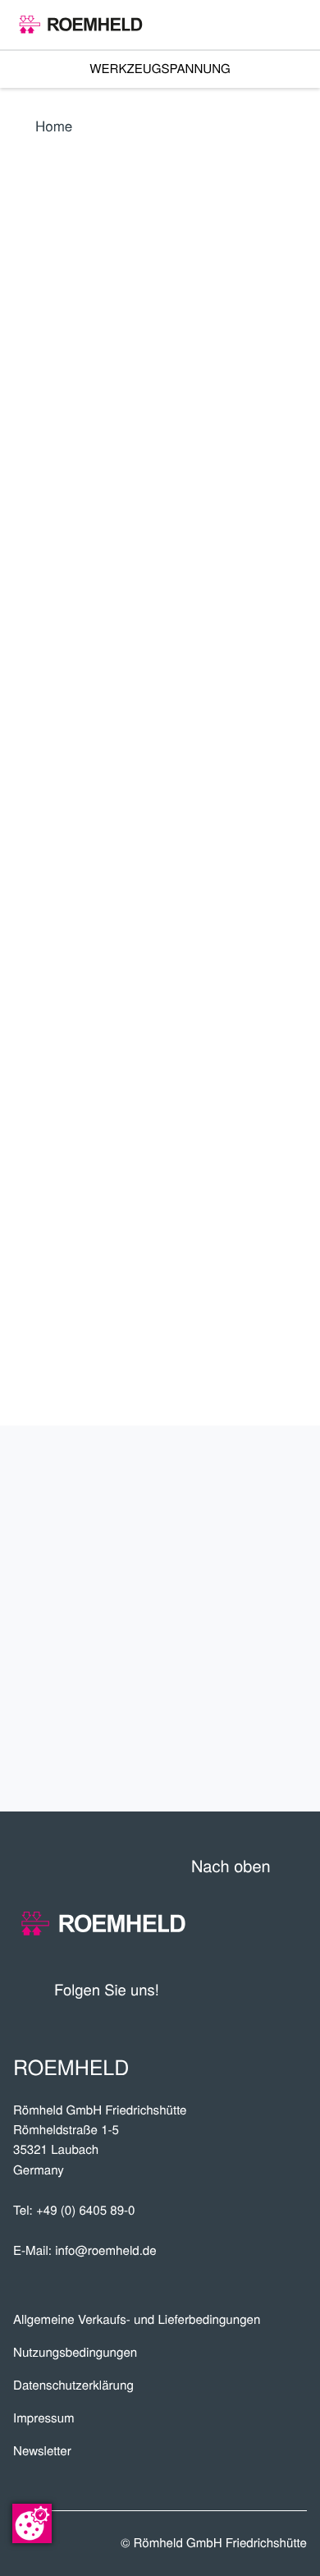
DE (28, 715)
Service (262, 1646)
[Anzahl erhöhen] (296, 1020)
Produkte (249, 1484)
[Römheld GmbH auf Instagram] (295, 1989)
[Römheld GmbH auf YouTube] (197, 1989)
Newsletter (42, 2451)
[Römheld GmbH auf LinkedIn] (233, 1989)
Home (54, 125)
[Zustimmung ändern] (32, 2523)
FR (141, 715)
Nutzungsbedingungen (75, 2352)
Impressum (44, 2418)
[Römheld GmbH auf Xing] (263, 1989)
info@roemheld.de (105, 2250)
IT (178, 715)
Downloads (240, 1700)
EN (66, 715)
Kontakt (259, 1754)
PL (28, 753)
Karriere (254, 1538)
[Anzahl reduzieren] (217, 1020)
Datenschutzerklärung (73, 2385)
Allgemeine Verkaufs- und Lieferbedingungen (137, 2319)
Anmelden (71, 900)
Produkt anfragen (184, 1067)
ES (103, 715)
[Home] (81, 25)
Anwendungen (223, 1592)
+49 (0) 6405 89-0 (86, 2210)
